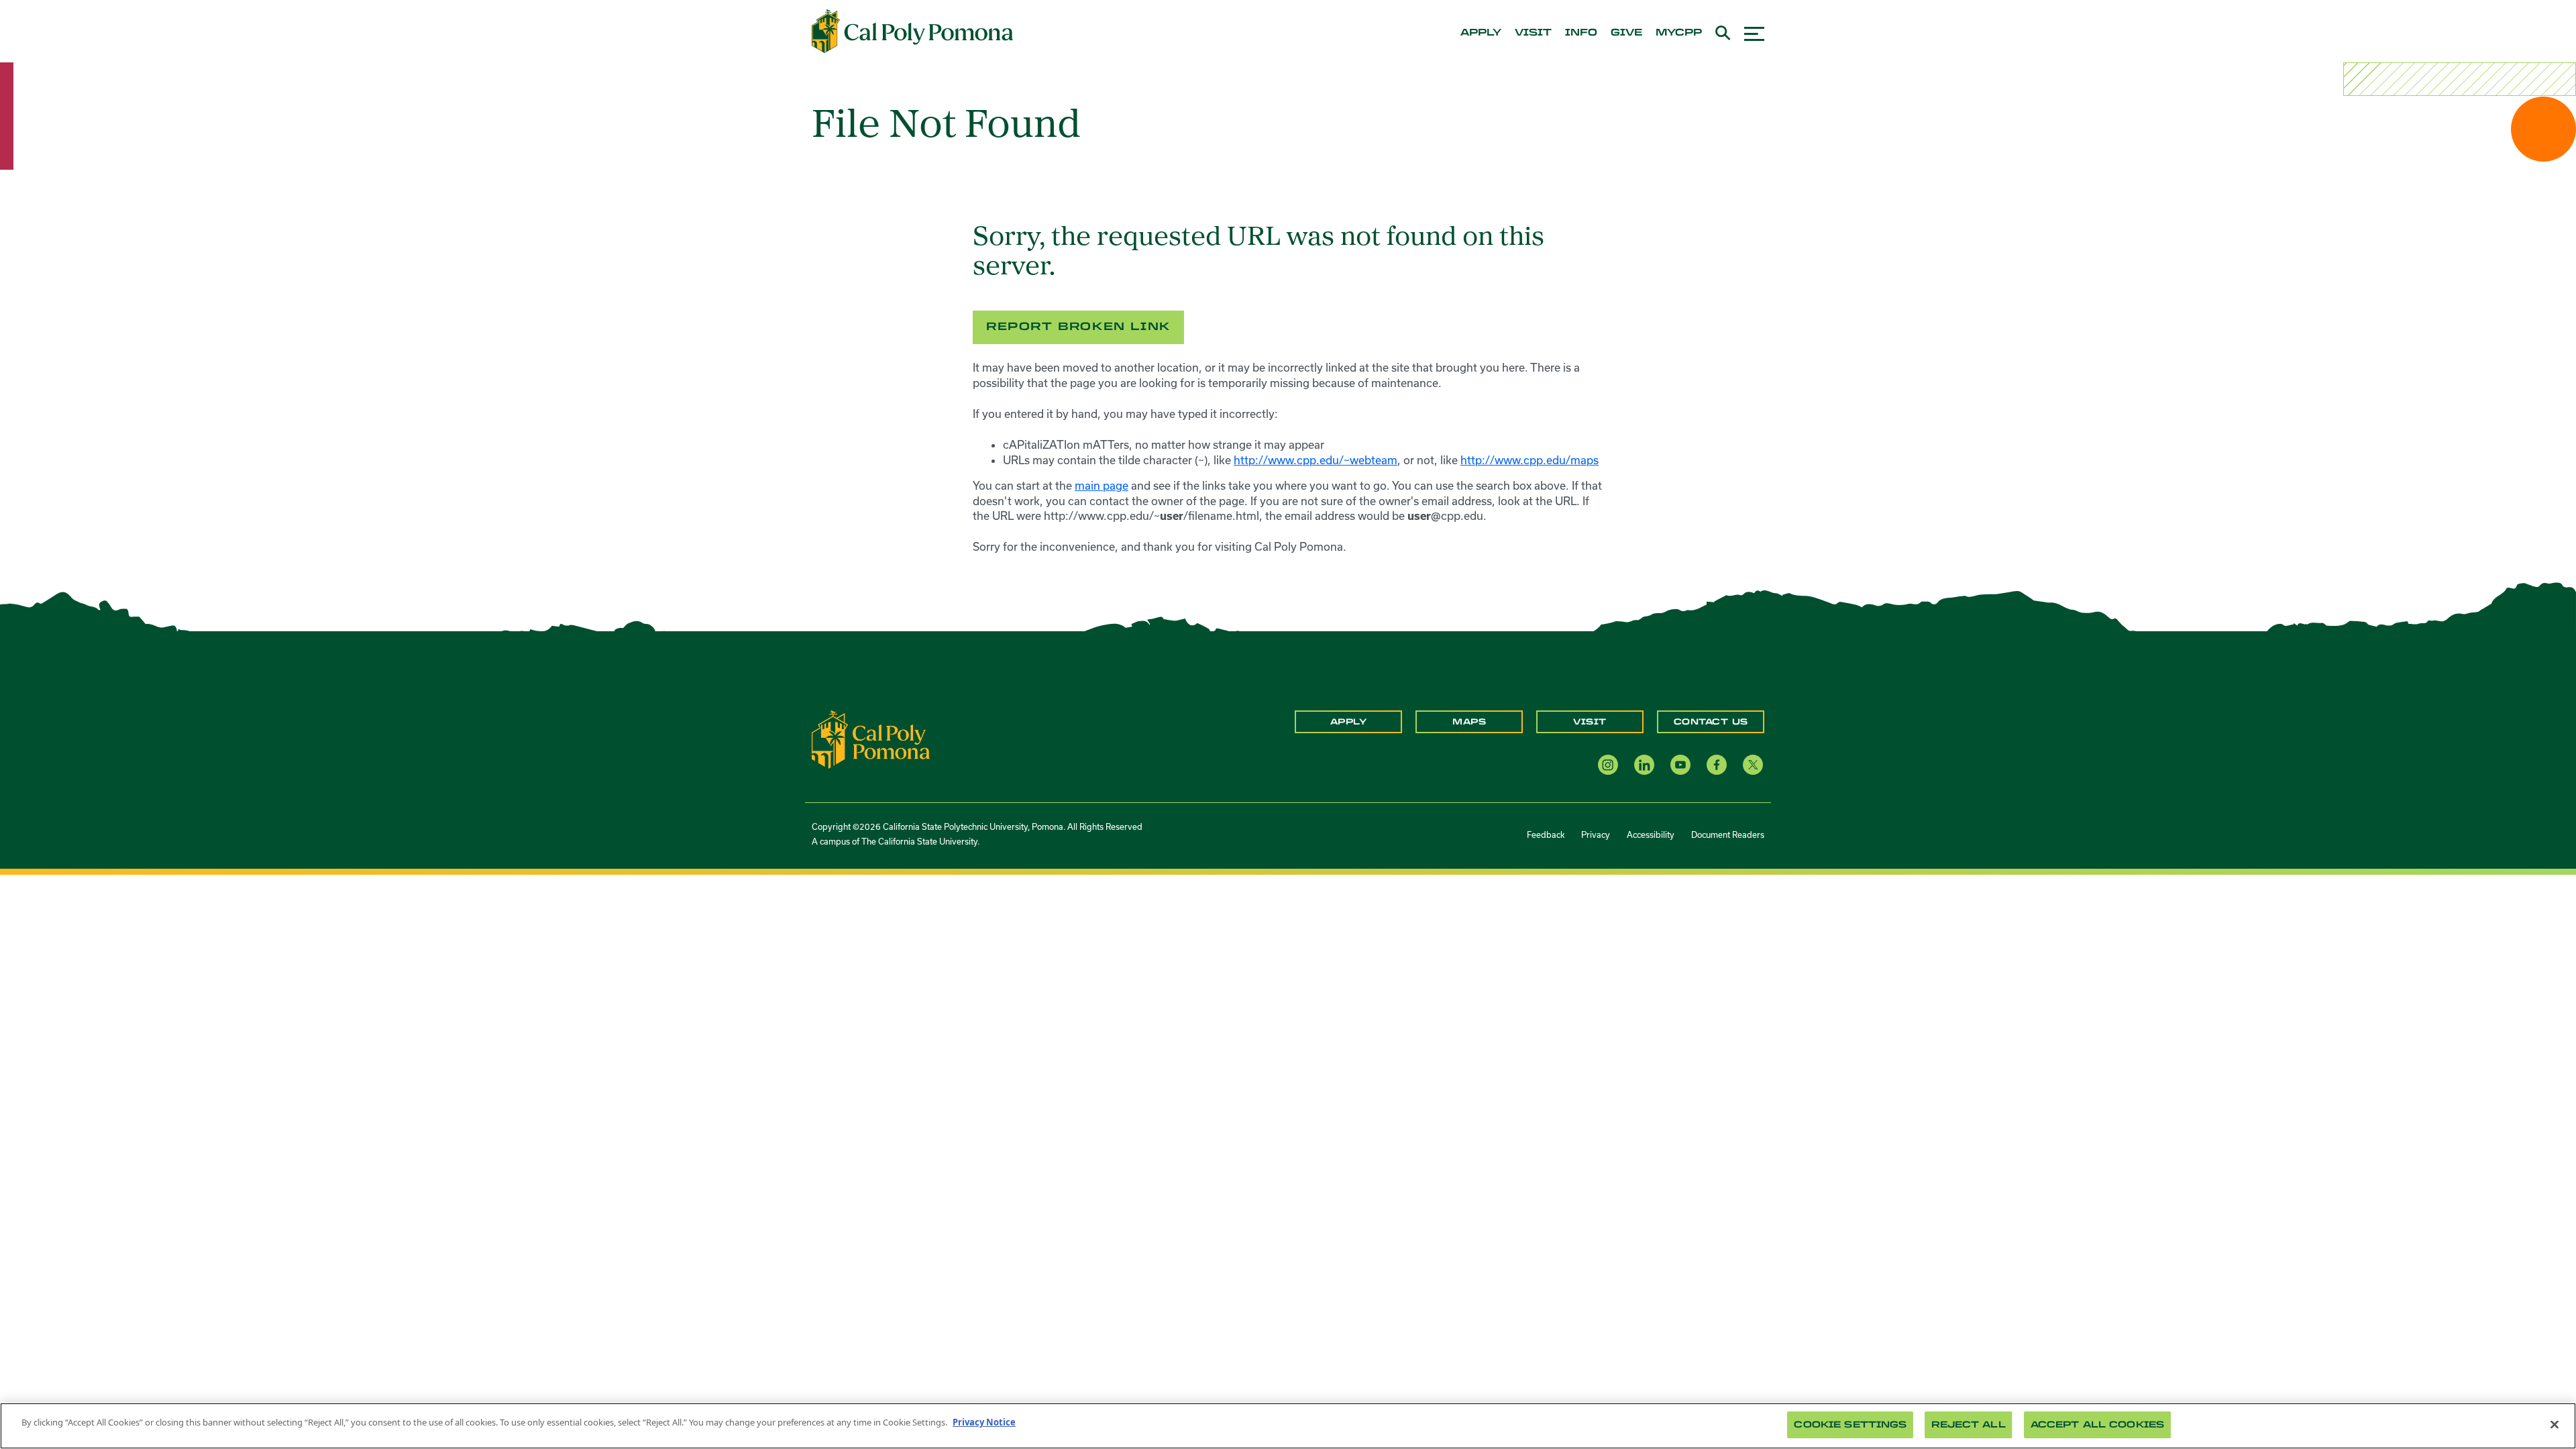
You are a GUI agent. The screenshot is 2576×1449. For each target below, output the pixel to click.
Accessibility (1651, 835)
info (1581, 33)
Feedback (1546, 835)
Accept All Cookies (2097, 1425)
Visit (1590, 722)
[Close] (2555, 1424)
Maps (1469, 722)
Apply (1349, 722)
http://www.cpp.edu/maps (1529, 460)
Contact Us (1711, 722)
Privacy (1596, 835)
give (1626, 33)
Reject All (1968, 1425)
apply (1481, 33)
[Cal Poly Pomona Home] (912, 32)
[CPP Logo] (871, 739)
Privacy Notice (984, 1422)
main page (1102, 485)
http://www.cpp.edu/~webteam (1316, 460)
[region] (1288, 1426)
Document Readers (1728, 835)
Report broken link (1078, 326)
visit (1533, 33)
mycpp (1679, 33)
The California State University (919, 841)
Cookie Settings (1850, 1425)
